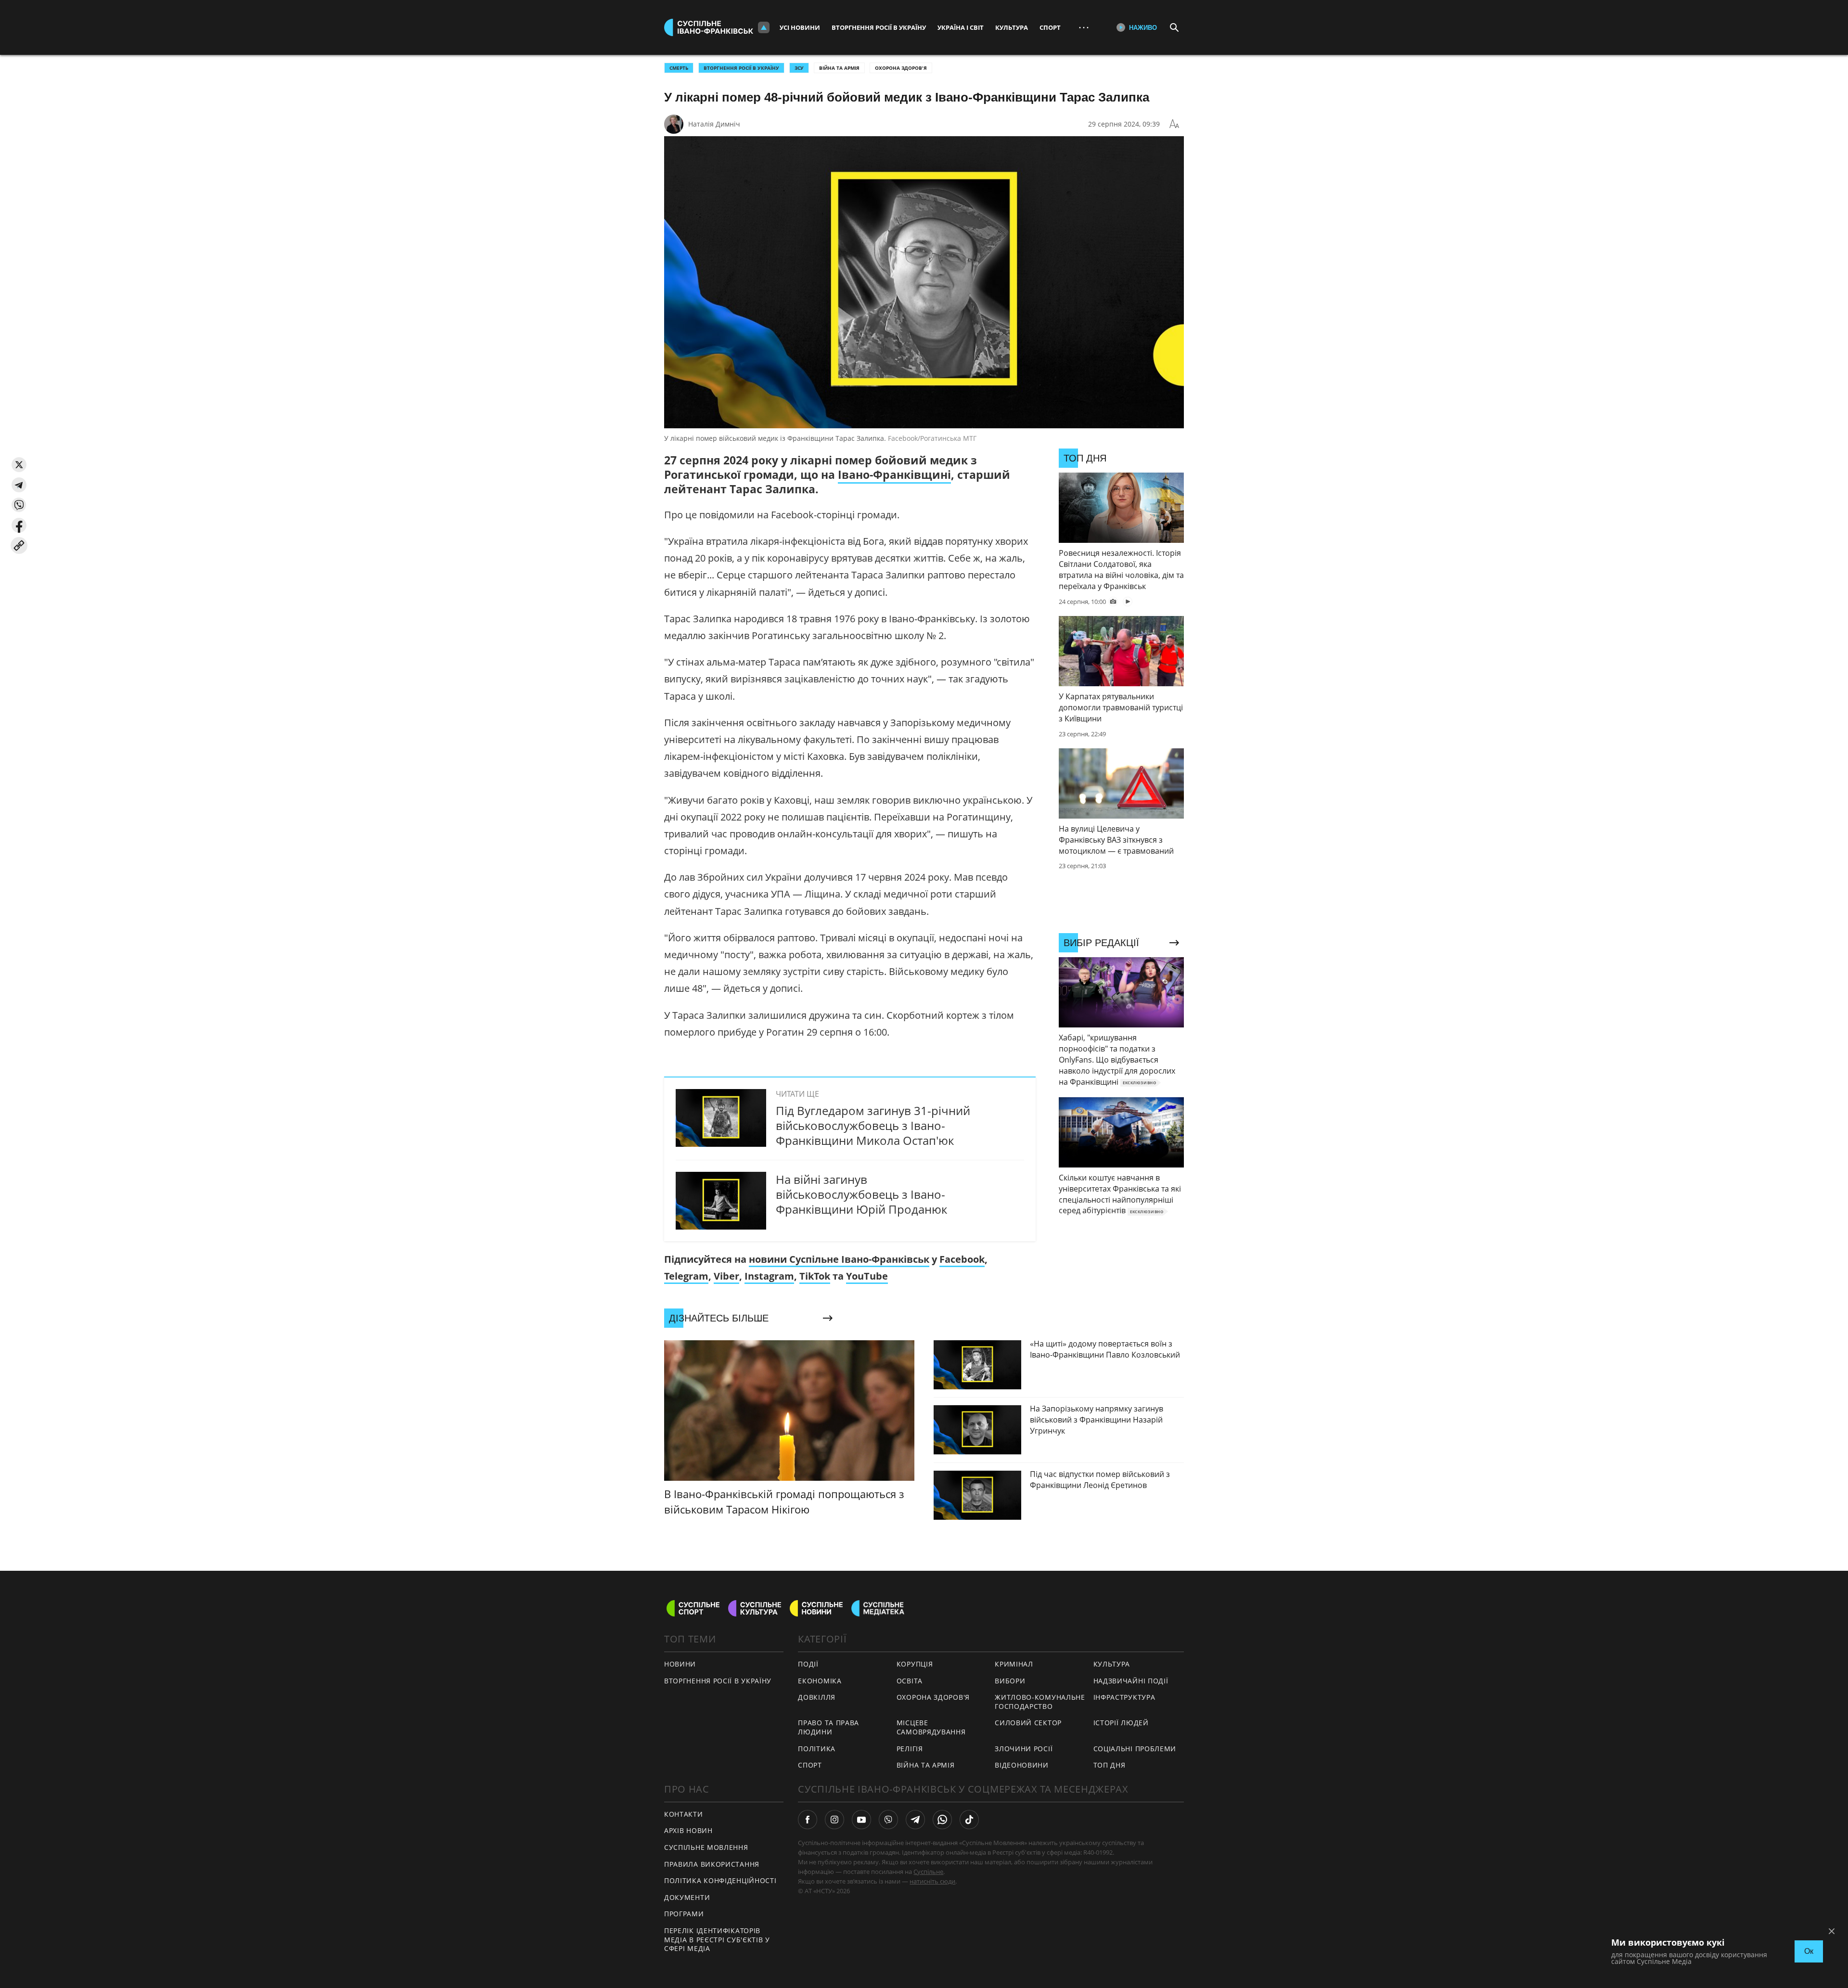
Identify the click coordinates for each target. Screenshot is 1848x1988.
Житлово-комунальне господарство (1040, 1702)
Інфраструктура (1124, 1697)
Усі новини (800, 27)
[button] (19, 465)
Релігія (910, 1749)
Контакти (684, 1814)
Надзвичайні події (1131, 1681)
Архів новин (688, 1830)
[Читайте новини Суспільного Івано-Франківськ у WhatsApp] (942, 1820)
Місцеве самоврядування (931, 1727)
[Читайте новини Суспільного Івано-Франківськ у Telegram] (915, 1820)
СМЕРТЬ (679, 68)
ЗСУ (799, 68)
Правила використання (712, 1864)
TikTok (815, 1276)
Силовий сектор (1028, 1723)
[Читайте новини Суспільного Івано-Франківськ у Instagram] (834, 1820)
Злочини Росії (1024, 1749)
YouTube (867, 1276)
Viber (726, 1276)
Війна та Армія (839, 68)
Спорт (1050, 27)
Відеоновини (1022, 1765)
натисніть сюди (932, 1881)
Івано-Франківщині (894, 475)
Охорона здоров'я (901, 68)
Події (808, 1664)
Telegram (686, 1276)
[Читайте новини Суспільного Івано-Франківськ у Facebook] (808, 1820)
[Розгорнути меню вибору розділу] (764, 27)
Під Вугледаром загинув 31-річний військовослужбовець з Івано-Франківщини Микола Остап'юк (873, 1125)
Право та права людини (828, 1727)
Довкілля (817, 1697)
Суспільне (928, 1872)
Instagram (769, 1276)
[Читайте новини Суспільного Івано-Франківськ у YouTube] (861, 1820)
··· (1084, 27)
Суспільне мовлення (706, 1847)
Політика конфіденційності (720, 1880)
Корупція (915, 1664)
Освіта (910, 1681)
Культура (1012, 27)
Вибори (1010, 1681)
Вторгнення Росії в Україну (879, 27)
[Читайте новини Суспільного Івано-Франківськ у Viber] (888, 1820)
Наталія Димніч (714, 124)
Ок (1809, 1951)
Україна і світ (961, 27)
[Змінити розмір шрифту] (1174, 124)
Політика (817, 1749)
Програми (684, 1914)
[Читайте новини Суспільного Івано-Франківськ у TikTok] (969, 1820)
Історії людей (1121, 1723)
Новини (680, 1664)
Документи (687, 1897)
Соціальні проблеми (1135, 1749)
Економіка (820, 1681)
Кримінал (1014, 1664)
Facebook (962, 1259)
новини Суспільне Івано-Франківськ (839, 1259)
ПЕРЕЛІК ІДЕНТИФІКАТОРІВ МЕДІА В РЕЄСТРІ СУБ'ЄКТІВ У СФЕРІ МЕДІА (717, 1939)
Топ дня (1110, 1765)
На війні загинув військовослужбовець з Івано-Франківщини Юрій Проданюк (861, 1194)
